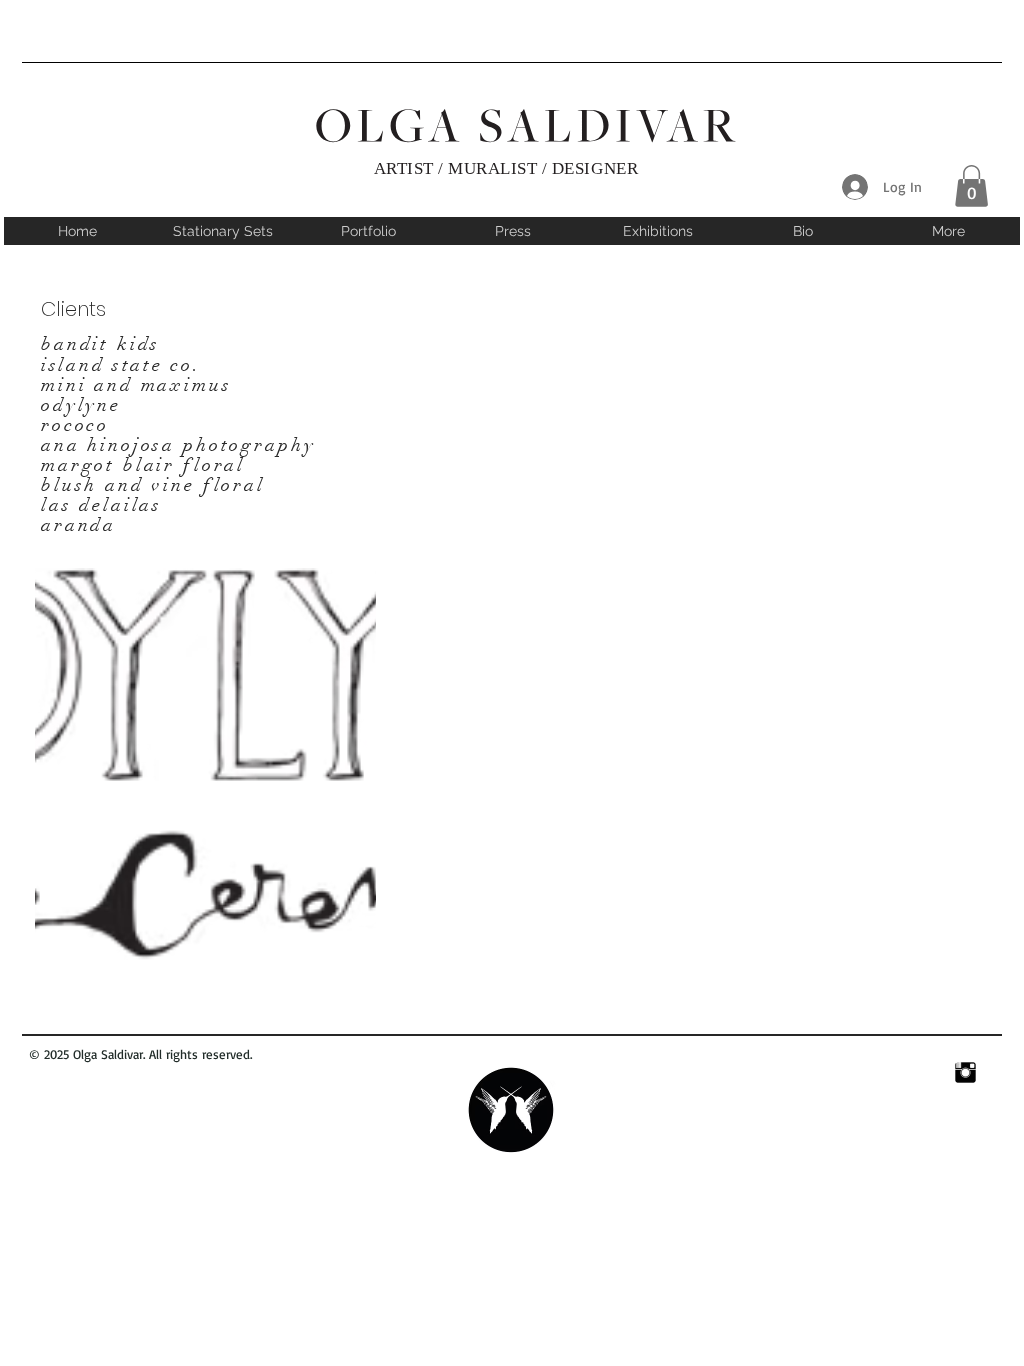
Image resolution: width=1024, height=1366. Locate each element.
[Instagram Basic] (965, 1072)
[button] (971, 186)
